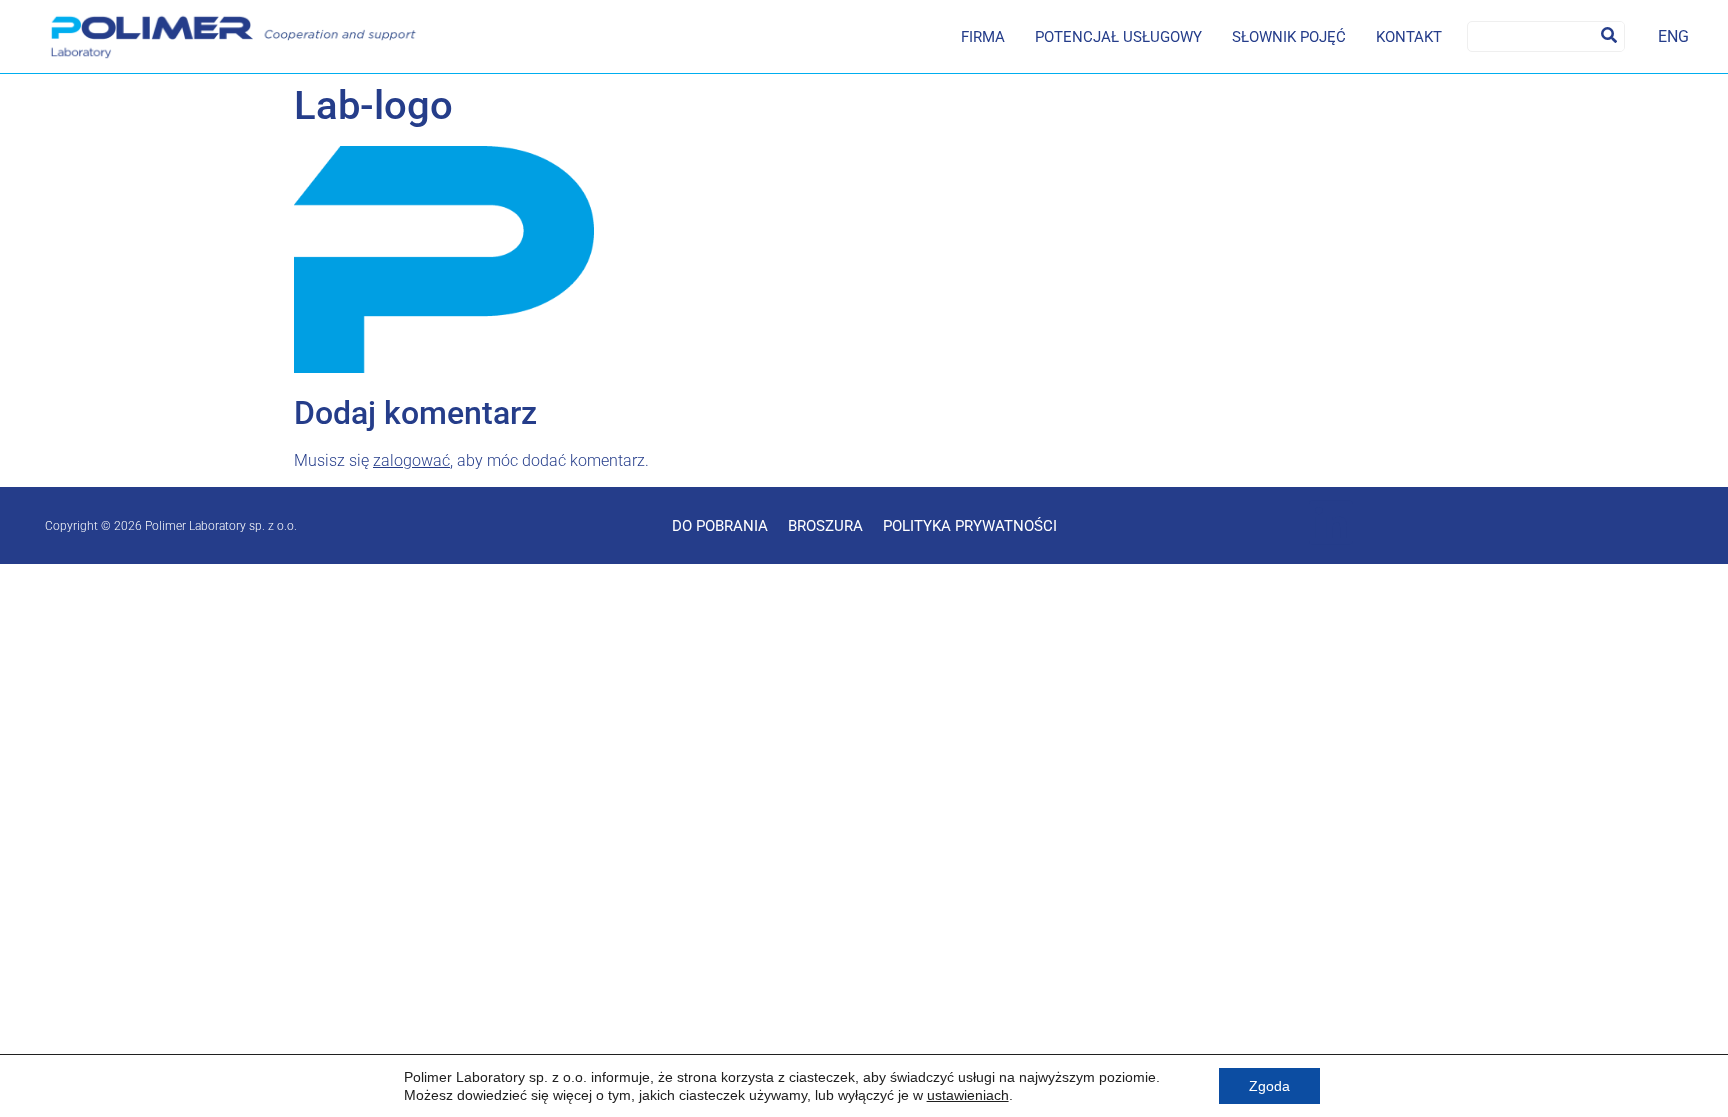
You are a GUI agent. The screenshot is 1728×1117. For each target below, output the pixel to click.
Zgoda (1269, 1086)
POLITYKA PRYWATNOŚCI (970, 526)
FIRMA (983, 37)
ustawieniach (968, 1095)
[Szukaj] (1609, 36)
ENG (1673, 36)
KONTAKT (1409, 37)
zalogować (411, 460)
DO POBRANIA (720, 526)
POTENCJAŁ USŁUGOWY (1118, 37)
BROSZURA (825, 526)
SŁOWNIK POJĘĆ (1289, 37)
